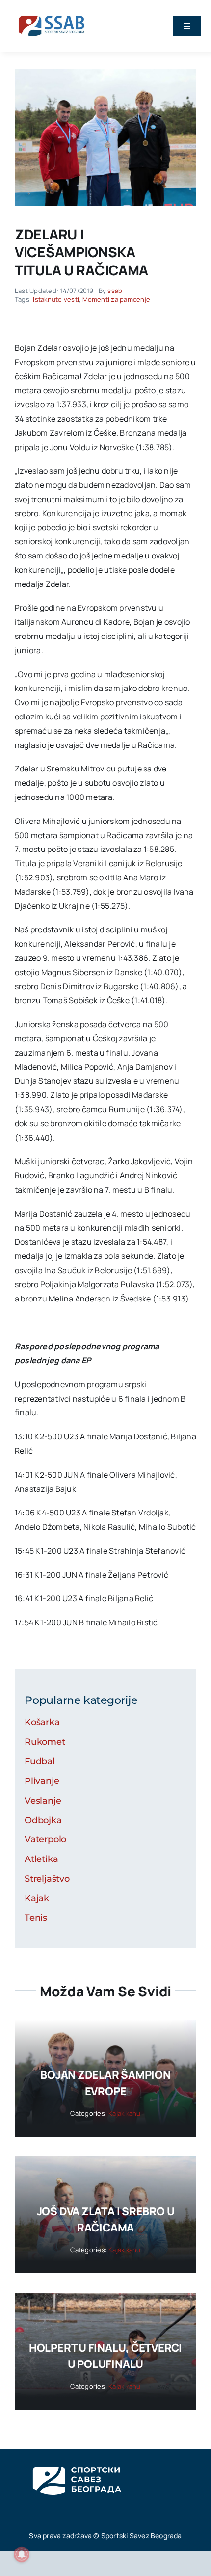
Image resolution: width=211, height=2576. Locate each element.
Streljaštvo (47, 1879)
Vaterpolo (45, 1839)
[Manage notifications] (22, 2554)
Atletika (41, 1859)
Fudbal (40, 1761)
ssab (115, 291)
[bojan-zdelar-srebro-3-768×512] (105, 73)
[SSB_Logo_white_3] (76, 2458)
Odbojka (43, 1820)
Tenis (36, 1918)
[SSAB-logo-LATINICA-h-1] (52, 14)
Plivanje (42, 1781)
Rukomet (45, 1742)
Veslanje (43, 1801)
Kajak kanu (124, 2113)
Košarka (42, 1722)
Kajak (37, 1898)
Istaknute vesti (56, 299)
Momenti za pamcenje (117, 299)
